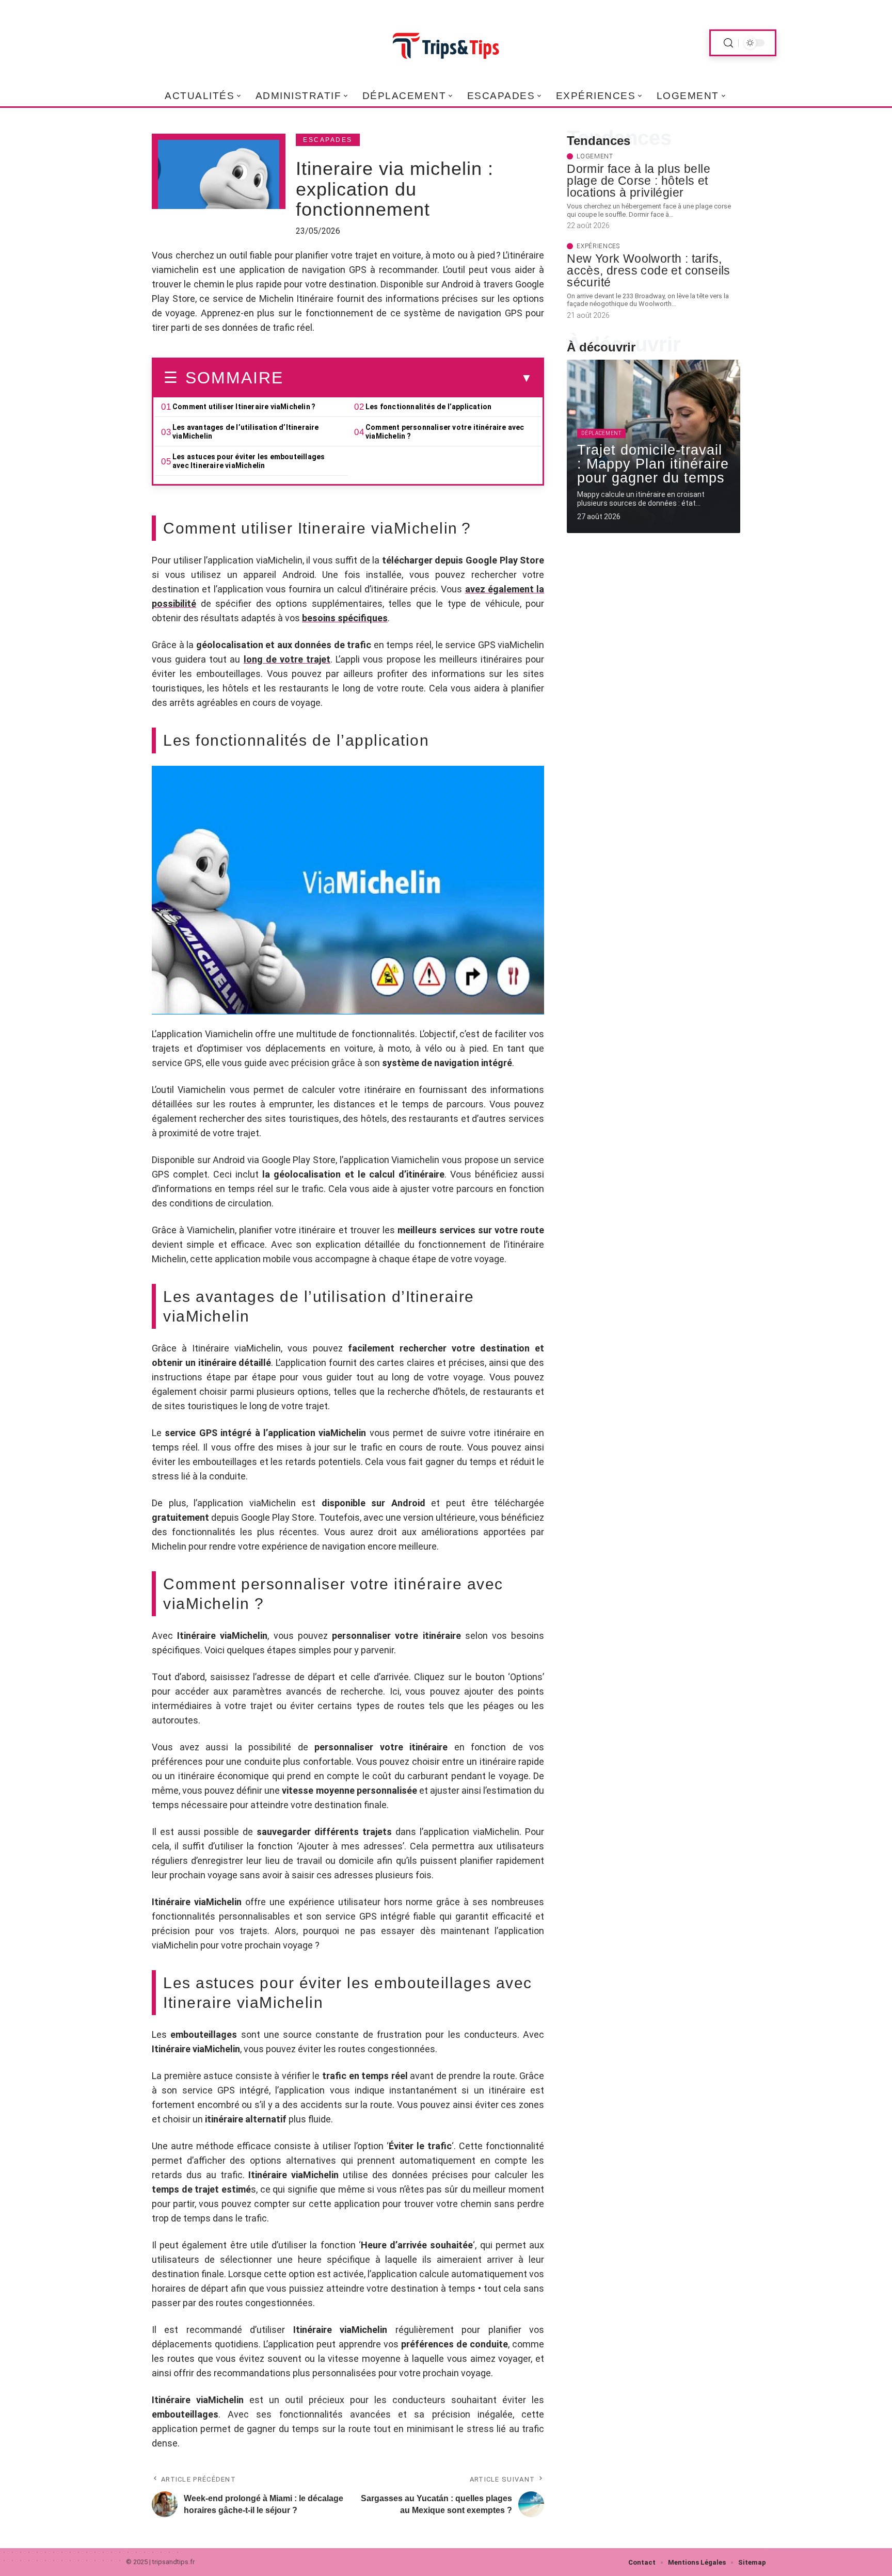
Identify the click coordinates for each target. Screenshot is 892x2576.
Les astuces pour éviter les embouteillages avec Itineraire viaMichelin (249, 461)
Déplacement (601, 433)
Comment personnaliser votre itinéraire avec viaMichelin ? (445, 432)
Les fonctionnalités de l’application (428, 407)
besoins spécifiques (345, 618)
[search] (728, 43)
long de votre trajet (287, 659)
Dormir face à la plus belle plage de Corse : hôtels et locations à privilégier (639, 181)
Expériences (598, 246)
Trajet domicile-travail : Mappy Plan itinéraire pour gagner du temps (653, 464)
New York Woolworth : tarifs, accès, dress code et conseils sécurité (649, 270)
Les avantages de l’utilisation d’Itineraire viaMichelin (246, 432)
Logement (595, 156)
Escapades (328, 140)
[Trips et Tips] (446, 43)
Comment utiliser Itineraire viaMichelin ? (244, 407)
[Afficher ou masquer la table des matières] (408, 378)
